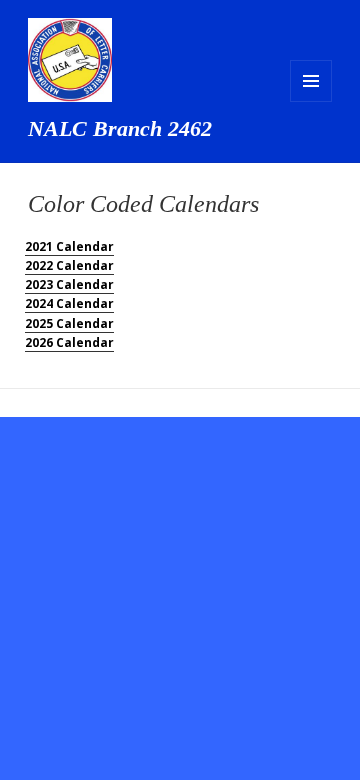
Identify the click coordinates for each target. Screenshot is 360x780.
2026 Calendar (69, 342)
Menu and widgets (311, 81)
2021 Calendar (69, 246)
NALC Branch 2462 (120, 128)
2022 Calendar (69, 265)
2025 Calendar (69, 323)
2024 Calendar (69, 303)
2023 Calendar (69, 284)
